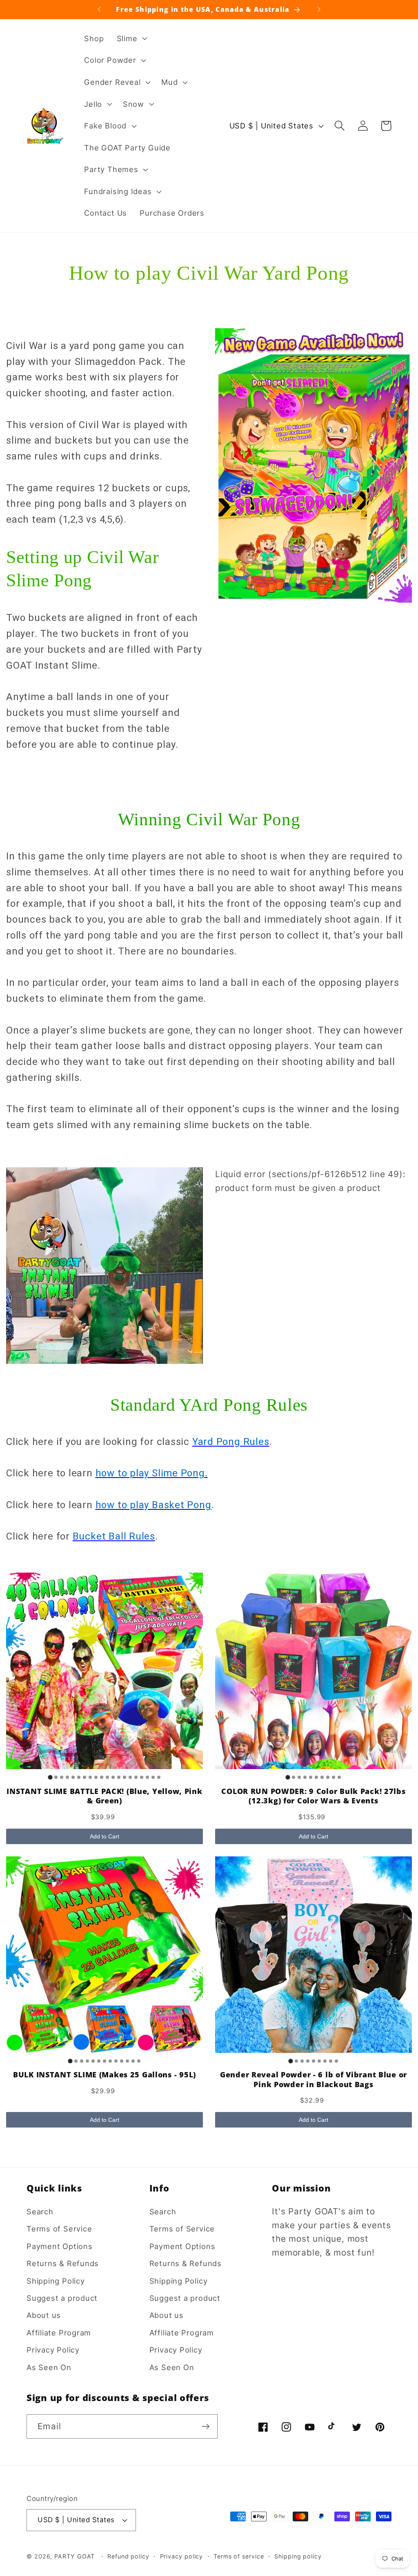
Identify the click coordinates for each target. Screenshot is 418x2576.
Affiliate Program (59, 2333)
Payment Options (60, 2246)
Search (40, 2211)
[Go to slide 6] (79, 1777)
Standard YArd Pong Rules (209, 1405)
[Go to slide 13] (119, 1777)
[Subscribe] (206, 2427)
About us (44, 2315)
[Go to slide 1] (50, 1777)
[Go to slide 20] (159, 1777)
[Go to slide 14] (125, 1777)
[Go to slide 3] (62, 1777)
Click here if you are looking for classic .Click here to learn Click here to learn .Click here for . (139, 1489)
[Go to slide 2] (56, 1777)
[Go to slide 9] (96, 1777)
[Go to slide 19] (153, 1777)
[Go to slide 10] (102, 1777)
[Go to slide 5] (73, 1777)
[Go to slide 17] (142, 1777)
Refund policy (128, 2556)
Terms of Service (59, 2229)
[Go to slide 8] (90, 1777)
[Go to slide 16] (136, 1777)
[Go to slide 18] (147, 1777)
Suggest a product (62, 2298)
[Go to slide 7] (84, 1777)
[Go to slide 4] (67, 1777)
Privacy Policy (53, 2350)
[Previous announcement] (99, 9)
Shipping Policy (56, 2281)
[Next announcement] (319, 9)
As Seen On (49, 2367)
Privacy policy (182, 2556)
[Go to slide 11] (107, 1777)
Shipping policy (298, 2556)
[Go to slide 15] (130, 1777)
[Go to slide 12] (113, 1777)
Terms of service (239, 2556)
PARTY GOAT (74, 2556)
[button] (131, 38)
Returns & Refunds (63, 2263)
